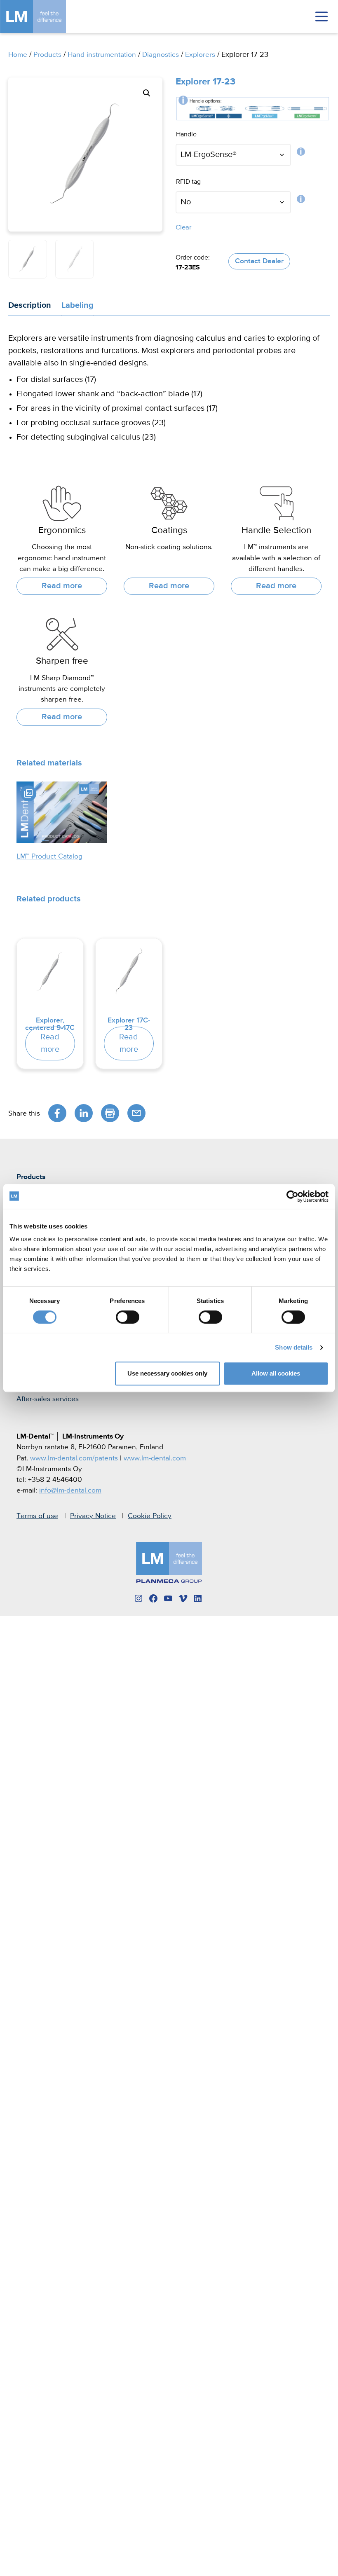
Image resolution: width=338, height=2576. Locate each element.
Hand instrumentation (102, 55)
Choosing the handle (301, 154)
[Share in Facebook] (57, 1113)
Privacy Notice (93, 1516)
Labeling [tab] (77, 305)
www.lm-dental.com (155, 1458)
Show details (294, 1347)
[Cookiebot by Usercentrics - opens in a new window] (292, 1196)
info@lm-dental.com (70, 1490)
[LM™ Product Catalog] (62, 812)
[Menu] (322, 16)
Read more (62, 586)
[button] (147, 93)
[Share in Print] (110, 1113)
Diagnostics (161, 55)
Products (47, 55)
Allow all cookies (276, 1373)
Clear (183, 228)
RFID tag (301, 201)
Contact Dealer (259, 261)
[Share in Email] (136, 1113)
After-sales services (48, 1399)
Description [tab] (30, 305)
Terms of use (37, 1516)
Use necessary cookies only (167, 1373)
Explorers (200, 55)
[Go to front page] (45, 16)
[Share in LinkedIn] (84, 1113)
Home (18, 55)
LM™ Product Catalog (49, 856)
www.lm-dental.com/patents (74, 1458)
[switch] (128, 1317)
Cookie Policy (150, 1516)
